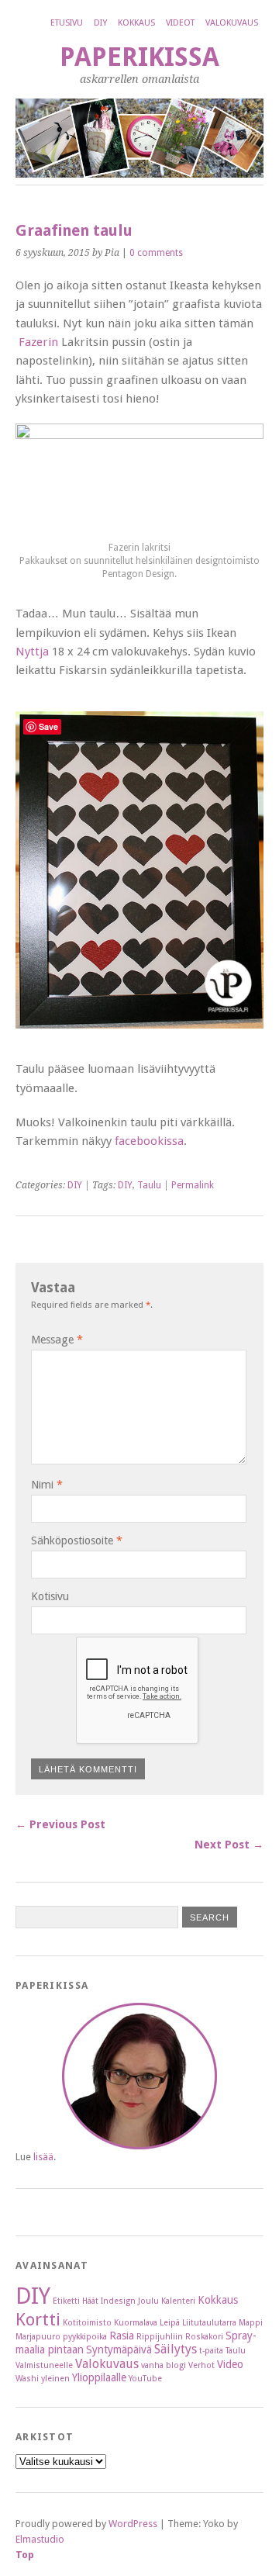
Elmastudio (40, 2539)
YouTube (145, 2379)
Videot (180, 23)
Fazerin (38, 342)
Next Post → (229, 1845)
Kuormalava (136, 2323)
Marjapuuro (38, 2337)
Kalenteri (178, 2301)
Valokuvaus (232, 23)
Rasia (122, 2336)
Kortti (38, 2319)
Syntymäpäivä (119, 2350)
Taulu (149, 1185)
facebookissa (149, 1141)
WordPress (133, 2524)
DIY (100, 23)
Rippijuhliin (160, 2337)
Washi (27, 2379)
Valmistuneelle (44, 2365)
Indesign (118, 2301)
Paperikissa (139, 57)
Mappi (251, 2323)
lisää (43, 2157)
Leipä (170, 2323)
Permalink (193, 1185)
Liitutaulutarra (209, 2323)
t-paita (211, 2351)
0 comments (156, 253)
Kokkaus (136, 23)
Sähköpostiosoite (77, 1540)
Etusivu (67, 23)
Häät (90, 2301)
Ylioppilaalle (99, 2377)
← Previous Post (60, 1824)
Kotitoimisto (87, 2323)
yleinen (55, 2379)
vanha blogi (164, 2365)
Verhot (201, 2365)
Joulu (148, 2301)
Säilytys (176, 2349)
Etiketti (66, 2301)
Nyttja (32, 652)
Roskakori (204, 2337)
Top (25, 2555)
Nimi (47, 1485)
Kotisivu (50, 1596)
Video (230, 2364)
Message (57, 1340)
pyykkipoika (85, 2337)
